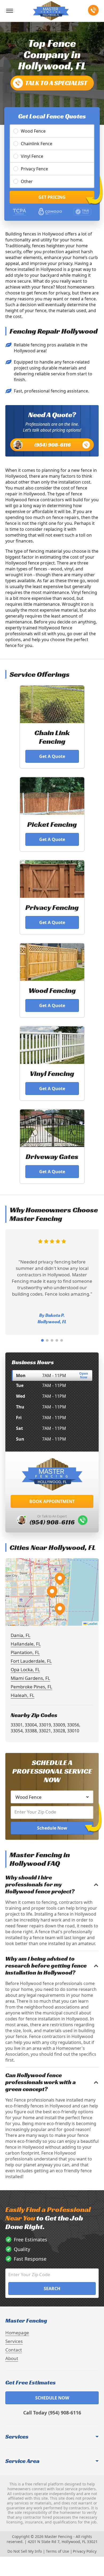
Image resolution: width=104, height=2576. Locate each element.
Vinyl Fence (32, 156)
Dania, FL (21, 1635)
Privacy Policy (85, 2551)
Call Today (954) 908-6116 (52, 2413)
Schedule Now (52, 1828)
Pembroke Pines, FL (31, 1687)
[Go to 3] (52, 1340)
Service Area (22, 2461)
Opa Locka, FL (25, 1670)
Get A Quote (52, 756)
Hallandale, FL (26, 1644)
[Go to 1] (42, 1340)
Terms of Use (57, 2551)
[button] (52, 1592)
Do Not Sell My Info (25, 2551)
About (12, 2358)
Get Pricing (52, 197)
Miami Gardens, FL (30, 1678)
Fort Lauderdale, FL (31, 1661)
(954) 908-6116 (53, 445)
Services (14, 2341)
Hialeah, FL (23, 1695)
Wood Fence (33, 131)
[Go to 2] (47, 1340)
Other (27, 181)
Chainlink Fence (37, 144)
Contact (14, 2350)
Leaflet (92, 1623)
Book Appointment (52, 1501)
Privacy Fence (34, 169)
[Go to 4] (57, 1340)
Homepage (17, 2333)
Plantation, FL (25, 1652)
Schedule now (52, 2398)
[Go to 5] (62, 1340)
